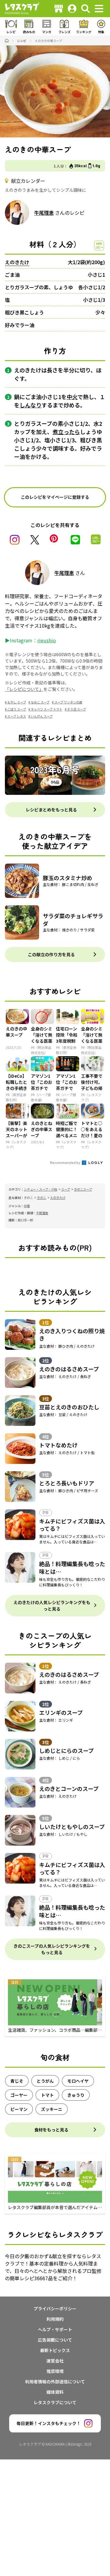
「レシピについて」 (24, 689)
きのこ (42, 1198)
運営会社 (55, 2361)
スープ (66, 1189)
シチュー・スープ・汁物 (40, 1189)
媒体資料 (55, 2392)
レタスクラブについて (55, 2402)
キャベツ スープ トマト (47, 709)
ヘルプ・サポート (55, 2329)
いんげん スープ (42, 716)
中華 (27, 1206)
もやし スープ (17, 702)
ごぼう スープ (17, 709)
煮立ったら (66, 432)
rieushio (47, 640)
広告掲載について (55, 2340)
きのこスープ (83, 1189)
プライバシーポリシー (55, 2308)
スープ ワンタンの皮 (68, 702)
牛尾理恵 (44, 213)
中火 (72, 397)
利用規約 (55, 2319)
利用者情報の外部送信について (55, 2382)
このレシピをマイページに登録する (55, 497)
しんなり (31, 405)
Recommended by (66, 1162)
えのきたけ (17, 262)
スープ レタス (17, 716)
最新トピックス (55, 2350)
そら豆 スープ (77, 709)
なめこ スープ (40, 702)
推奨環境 (55, 2371)
